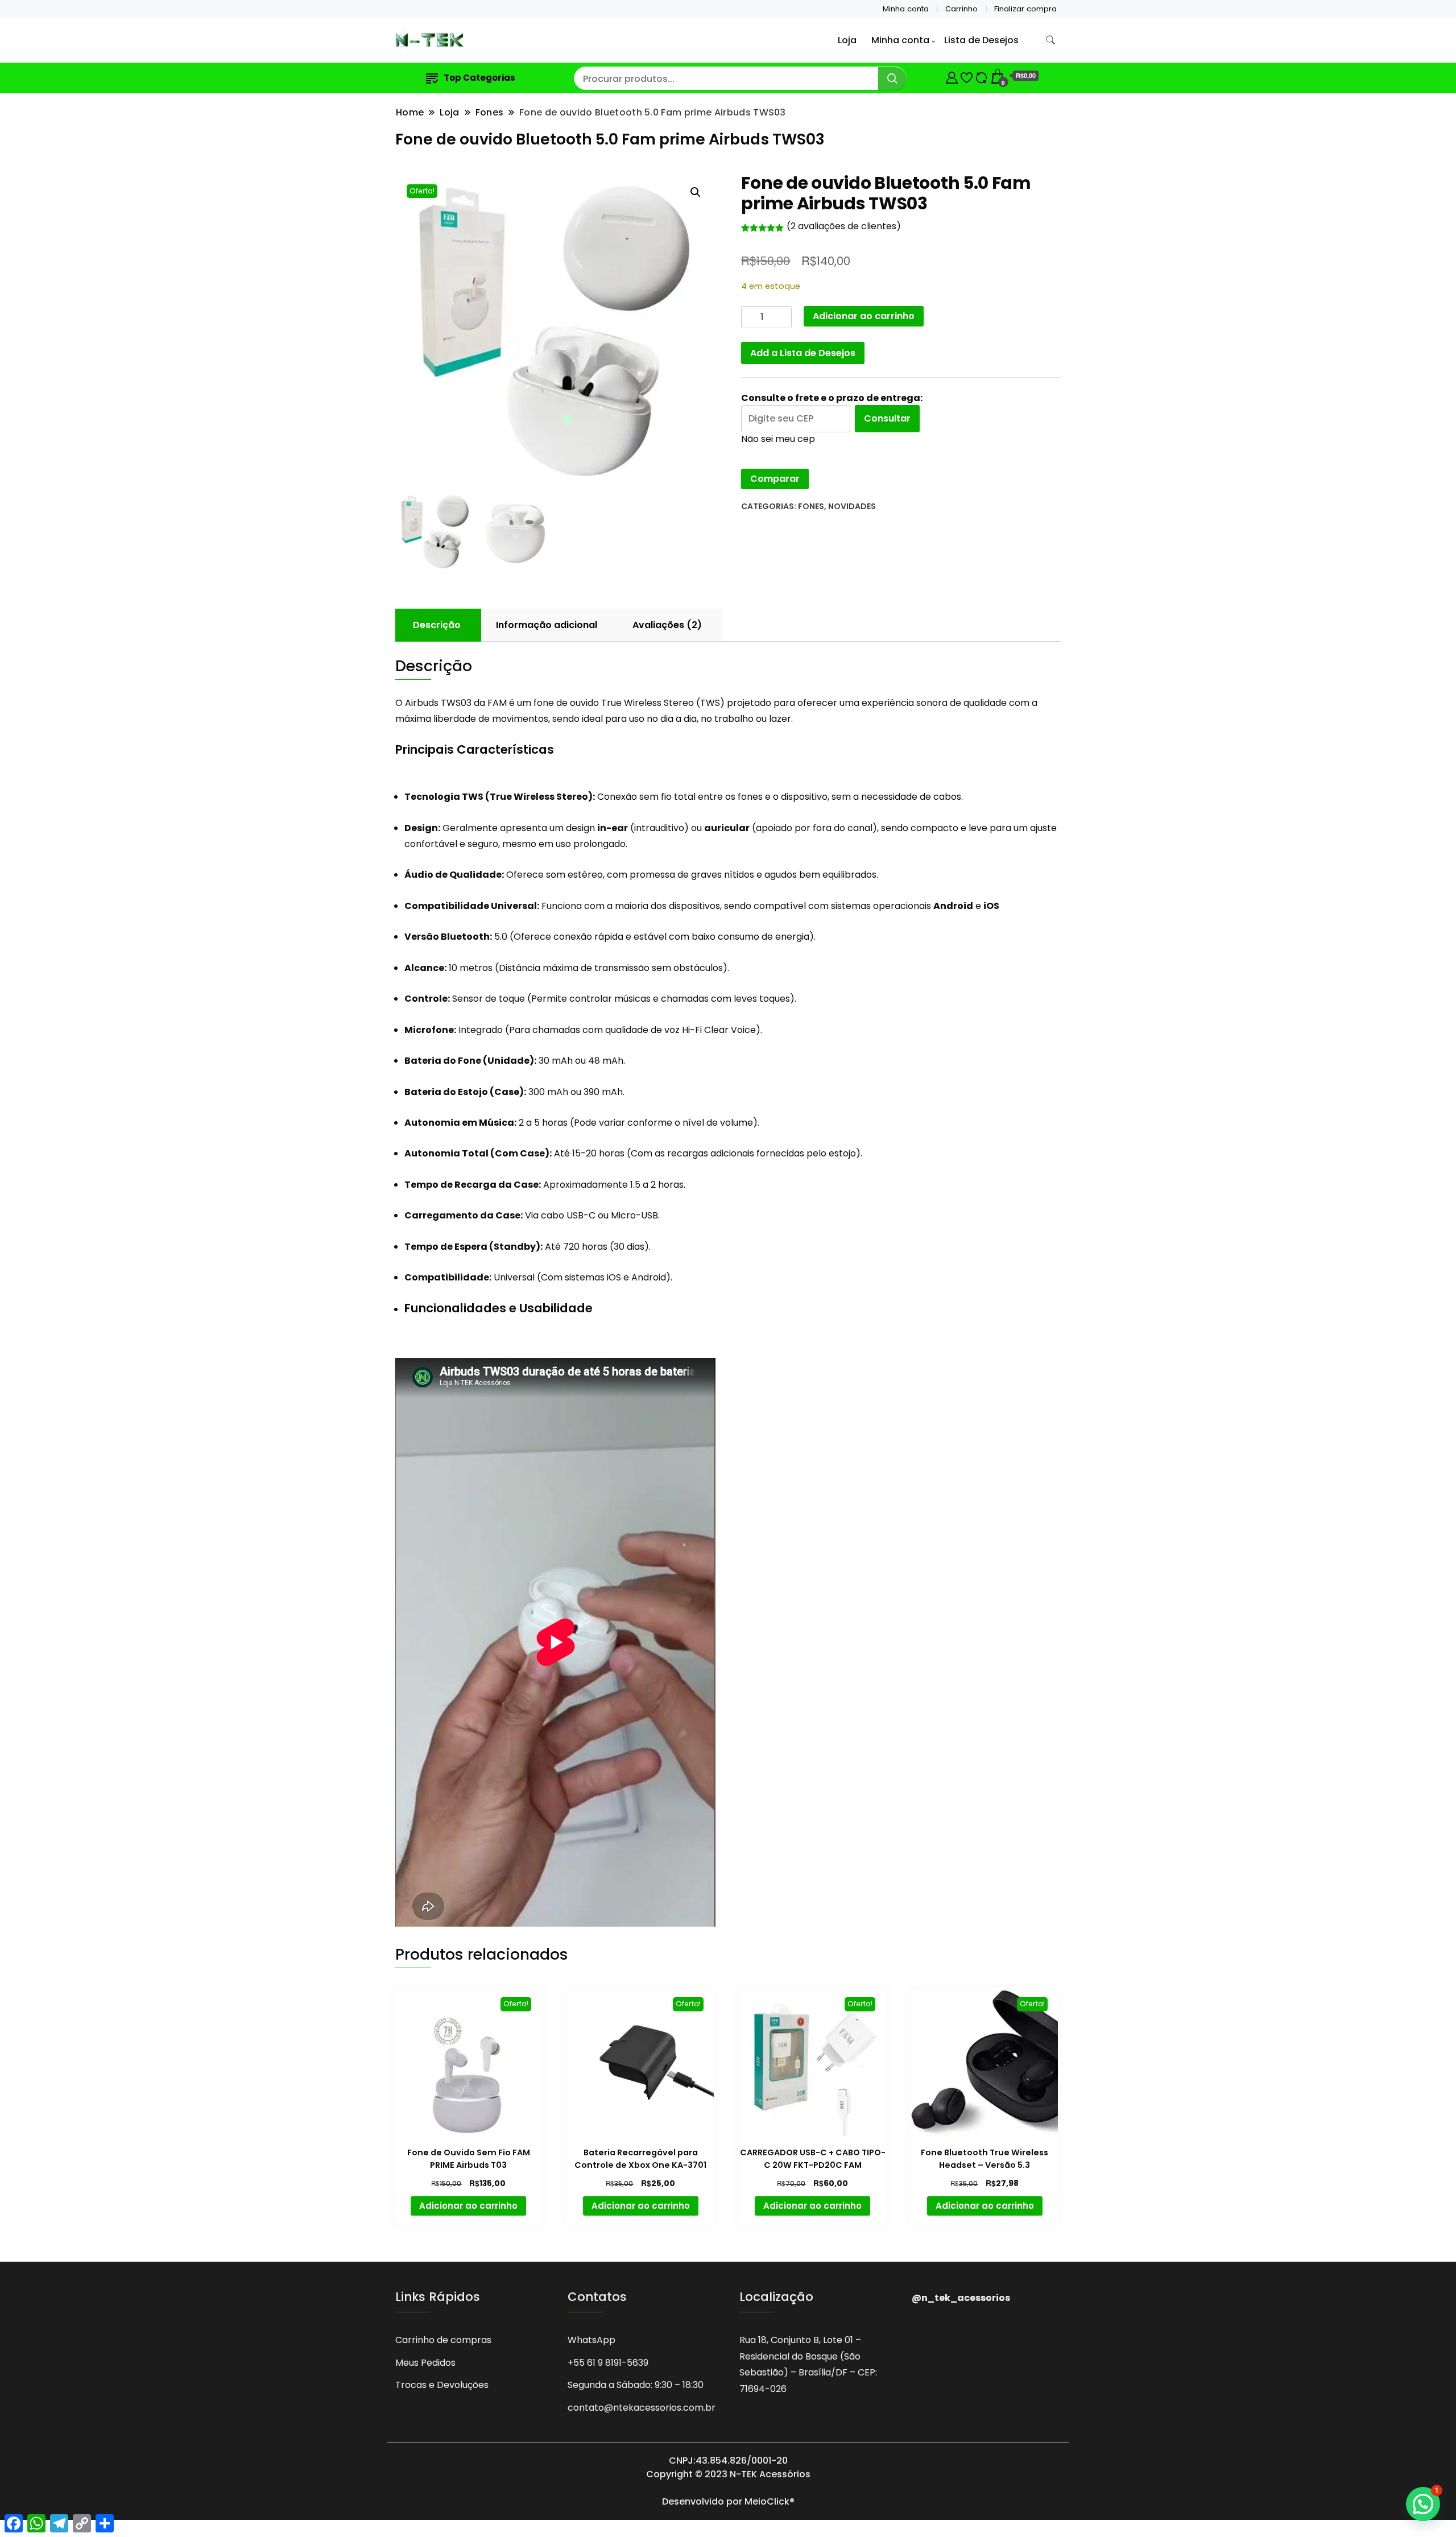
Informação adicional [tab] (547, 625)
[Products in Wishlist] (967, 76)
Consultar (887, 418)
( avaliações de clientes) (844, 226)
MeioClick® (770, 2501)
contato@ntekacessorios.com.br (642, 2408)
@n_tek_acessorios (961, 2298)
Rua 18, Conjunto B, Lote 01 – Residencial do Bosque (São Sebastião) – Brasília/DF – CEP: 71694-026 (808, 2364)
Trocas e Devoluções (442, 2385)
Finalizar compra (1025, 9)
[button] (696, 192)
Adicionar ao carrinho (864, 316)
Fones (811, 506)
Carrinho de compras (443, 2340)
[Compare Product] (981, 76)
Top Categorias (479, 78)
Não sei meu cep (778, 439)
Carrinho (961, 9)
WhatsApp (591, 2340)
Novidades (852, 506)
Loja (847, 40)
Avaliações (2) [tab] (667, 625)
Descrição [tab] (437, 625)
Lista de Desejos (981, 40)
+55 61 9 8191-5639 (608, 2363)
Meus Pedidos (425, 2363)
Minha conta (906, 9)
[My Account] (952, 76)
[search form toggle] (1050, 40)
